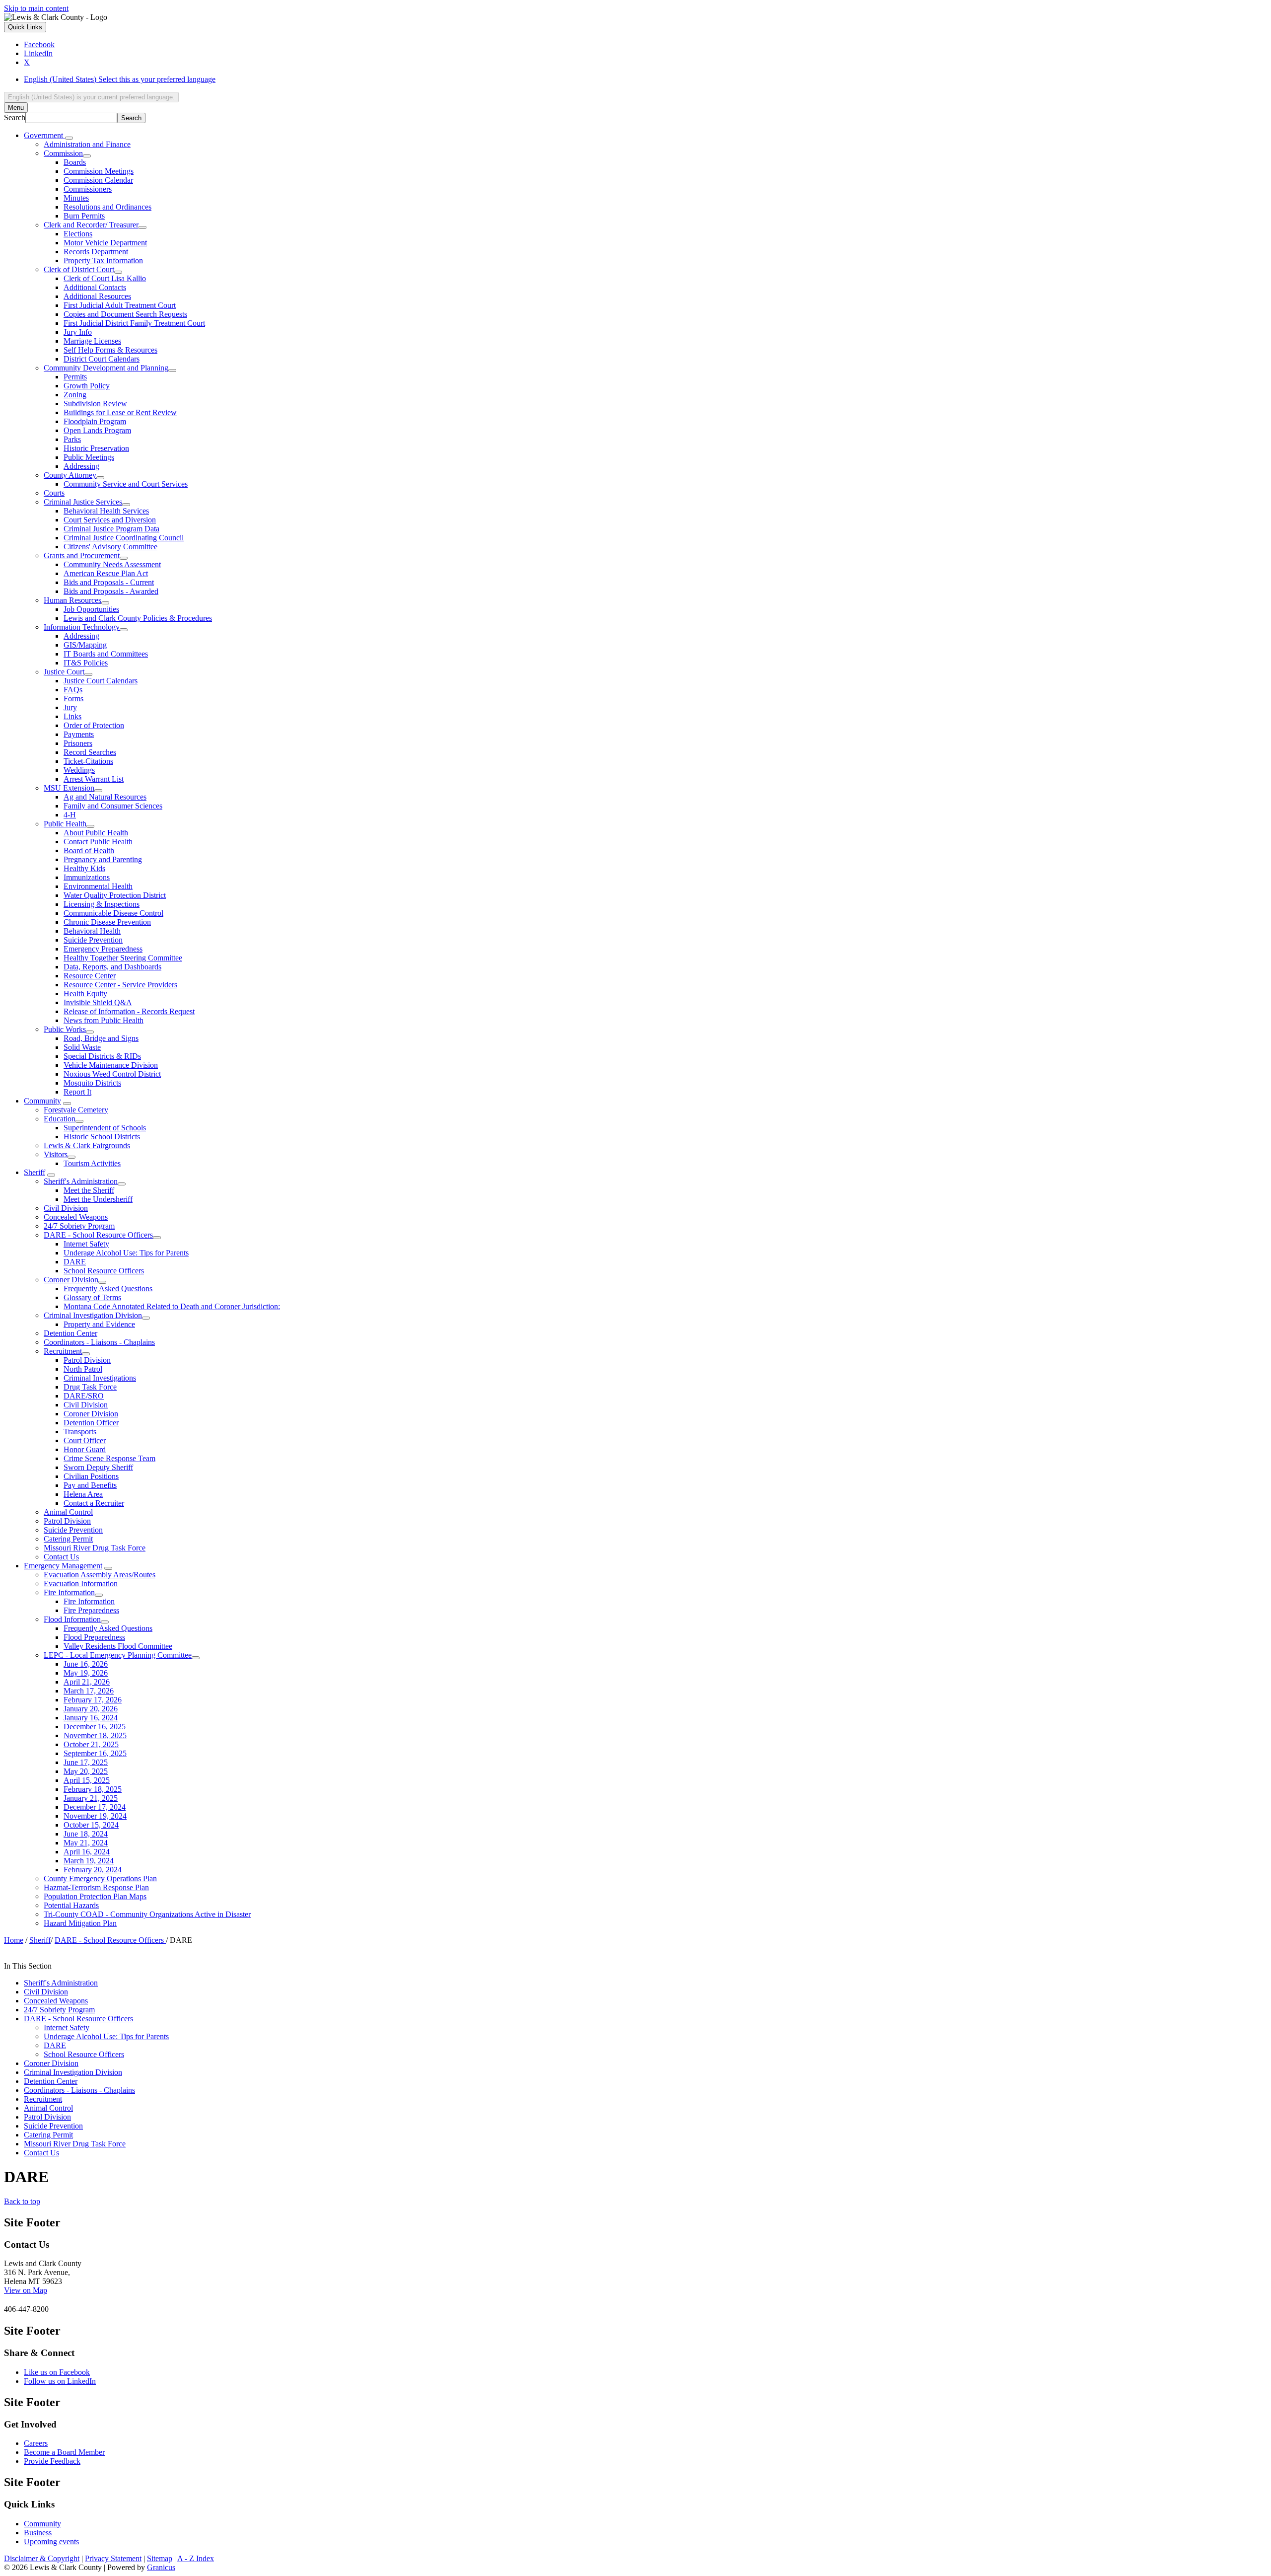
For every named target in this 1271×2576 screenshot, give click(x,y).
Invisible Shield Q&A (98, 1002)
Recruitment (63, 1351)
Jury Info (78, 332)
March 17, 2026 (89, 1691)
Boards (75, 162)
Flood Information (72, 1619)
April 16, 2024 (87, 1852)
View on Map (26, 2290)
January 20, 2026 (91, 1709)
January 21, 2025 (91, 1798)
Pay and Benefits (90, 1485)
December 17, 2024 (95, 1807)
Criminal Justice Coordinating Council (124, 538)
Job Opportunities (91, 609)
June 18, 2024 (86, 1834)
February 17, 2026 (93, 1700)
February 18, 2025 (93, 1789)
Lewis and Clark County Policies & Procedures (138, 618)
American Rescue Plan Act (106, 573)
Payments (79, 734)
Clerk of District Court (79, 269)
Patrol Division (87, 1360)
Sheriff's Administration (81, 1181)
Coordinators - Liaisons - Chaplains (99, 1342)
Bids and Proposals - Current (109, 582)
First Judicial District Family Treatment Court (134, 323)
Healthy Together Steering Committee (123, 958)
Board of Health (89, 850)
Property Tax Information (103, 260)
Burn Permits (84, 216)
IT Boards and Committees (106, 654)
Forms (73, 699)
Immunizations (87, 877)
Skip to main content (36, 8)
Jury (70, 707)
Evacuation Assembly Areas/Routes (100, 1575)
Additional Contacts (95, 287)
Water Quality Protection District (115, 895)
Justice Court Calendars (101, 681)
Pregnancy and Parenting (103, 859)
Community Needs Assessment (112, 564)
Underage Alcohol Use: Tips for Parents (126, 1253)
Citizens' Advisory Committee (110, 547)
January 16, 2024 (91, 1718)
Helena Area (83, 1494)
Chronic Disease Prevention (107, 922)
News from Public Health (104, 1020)
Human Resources (72, 600)
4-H (70, 815)
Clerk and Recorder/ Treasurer (91, 225)
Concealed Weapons (76, 1217)
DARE (75, 1262)
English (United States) (120, 79)
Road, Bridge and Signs (101, 1038)
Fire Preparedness (91, 1610)
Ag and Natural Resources (105, 797)
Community (42, 1101)
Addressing (81, 466)
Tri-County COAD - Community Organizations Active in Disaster (147, 1914)
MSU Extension (69, 788)
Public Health (65, 824)
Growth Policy (87, 386)
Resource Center (90, 976)
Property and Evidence (99, 1324)
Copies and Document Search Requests (125, 314)
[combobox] (91, 97)
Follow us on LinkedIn (60, 2381)
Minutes (76, 198)
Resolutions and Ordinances (107, 207)
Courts (54, 493)
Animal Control (68, 1512)
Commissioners (88, 189)
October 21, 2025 (91, 1744)
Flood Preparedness (94, 1637)
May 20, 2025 (86, 1771)
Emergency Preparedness (103, 949)
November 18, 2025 (95, 1735)
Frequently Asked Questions (108, 1288)
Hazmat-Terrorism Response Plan (96, 1887)
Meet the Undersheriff (98, 1199)
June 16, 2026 (86, 1664)
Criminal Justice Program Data (111, 529)
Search (15, 117)
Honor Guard (85, 1449)
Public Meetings (89, 457)
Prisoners (78, 743)
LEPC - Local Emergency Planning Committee (118, 1655)
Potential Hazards (71, 1905)
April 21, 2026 (87, 1682)
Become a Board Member (64, 2452)
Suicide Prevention (93, 940)
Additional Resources (97, 296)
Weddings (79, 770)
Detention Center (71, 1333)
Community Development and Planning (106, 368)
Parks (72, 439)
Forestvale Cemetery (76, 1110)
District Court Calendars (102, 359)
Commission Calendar (98, 180)
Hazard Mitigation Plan (80, 1923)
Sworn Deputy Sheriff (98, 1467)
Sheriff (35, 1172)
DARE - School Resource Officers (98, 1235)
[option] (645, 79)
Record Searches (90, 752)
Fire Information (69, 1592)
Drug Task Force (90, 1387)
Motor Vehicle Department (105, 243)
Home (14, 1940)
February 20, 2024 (93, 1870)
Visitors (56, 1154)
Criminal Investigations (100, 1378)
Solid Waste (82, 1047)
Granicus (161, 2567)
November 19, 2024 (95, 1816)
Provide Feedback (52, 2461)
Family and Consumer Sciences (113, 806)
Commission (63, 153)
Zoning (75, 395)
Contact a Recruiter (94, 1503)
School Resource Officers (104, 1271)
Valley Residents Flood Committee (118, 1646)
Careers (36, 2443)
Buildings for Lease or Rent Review (120, 412)
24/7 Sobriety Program (79, 1226)
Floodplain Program (95, 421)
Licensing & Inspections (102, 904)
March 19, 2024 (89, 1861)
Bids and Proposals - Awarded (111, 591)
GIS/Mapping (85, 645)
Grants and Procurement (82, 555)
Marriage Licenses (92, 341)
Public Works (65, 1029)
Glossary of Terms (92, 1297)
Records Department (96, 252)
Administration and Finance (87, 144)
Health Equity (85, 994)
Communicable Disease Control (113, 913)
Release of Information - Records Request (129, 1011)
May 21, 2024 (86, 1843)
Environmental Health (98, 886)
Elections (78, 234)
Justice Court (64, 672)
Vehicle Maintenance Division (111, 1065)
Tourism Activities (92, 1163)
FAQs (73, 690)
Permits (75, 377)
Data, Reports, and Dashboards (112, 967)
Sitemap (160, 2558)
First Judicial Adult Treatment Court (120, 305)
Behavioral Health (92, 931)
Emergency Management (63, 1566)
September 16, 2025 (95, 1753)
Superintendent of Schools (105, 1128)
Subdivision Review (95, 404)
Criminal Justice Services (83, 502)
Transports (80, 1432)
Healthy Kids (84, 868)
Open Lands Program (97, 430)
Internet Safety (86, 1244)
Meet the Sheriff (89, 1190)
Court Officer (85, 1440)
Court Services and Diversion (110, 520)
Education (60, 1119)
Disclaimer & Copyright (42, 2558)
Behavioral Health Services (106, 511)
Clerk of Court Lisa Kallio (105, 278)
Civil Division (66, 1208)
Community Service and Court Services (126, 484)
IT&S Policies (86, 663)
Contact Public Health (98, 842)
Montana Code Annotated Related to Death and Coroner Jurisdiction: (172, 1306)
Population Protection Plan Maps (95, 1896)
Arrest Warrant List (94, 779)
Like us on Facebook (57, 2372)
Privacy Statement (113, 2558)
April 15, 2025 (87, 1780)
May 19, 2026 (86, 1673)
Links (72, 716)
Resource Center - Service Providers (120, 985)
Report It (77, 1092)
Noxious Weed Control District (112, 1074)
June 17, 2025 (86, 1762)
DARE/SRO (84, 1396)
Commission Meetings (99, 171)
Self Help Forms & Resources (110, 350)
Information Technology (82, 627)
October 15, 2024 (91, 1825)
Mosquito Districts (92, 1083)
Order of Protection (94, 725)
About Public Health (96, 833)
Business (38, 2533)
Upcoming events (51, 2541)
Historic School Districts (102, 1137)
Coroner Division (71, 1280)
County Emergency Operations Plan (100, 1878)
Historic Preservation (96, 448)
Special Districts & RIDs (102, 1056)
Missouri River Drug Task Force (95, 1548)
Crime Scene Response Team (109, 1458)
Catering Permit (68, 1539)
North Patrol (83, 1369)
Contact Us (61, 1557)
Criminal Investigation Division (93, 1315)
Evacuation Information (81, 1583)
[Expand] (69, 138)
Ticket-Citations (88, 761)
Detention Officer (91, 1423)
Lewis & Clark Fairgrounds (87, 1145)
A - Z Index (196, 2558)
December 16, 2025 (95, 1727)
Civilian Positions (91, 1476)
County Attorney (70, 475)
